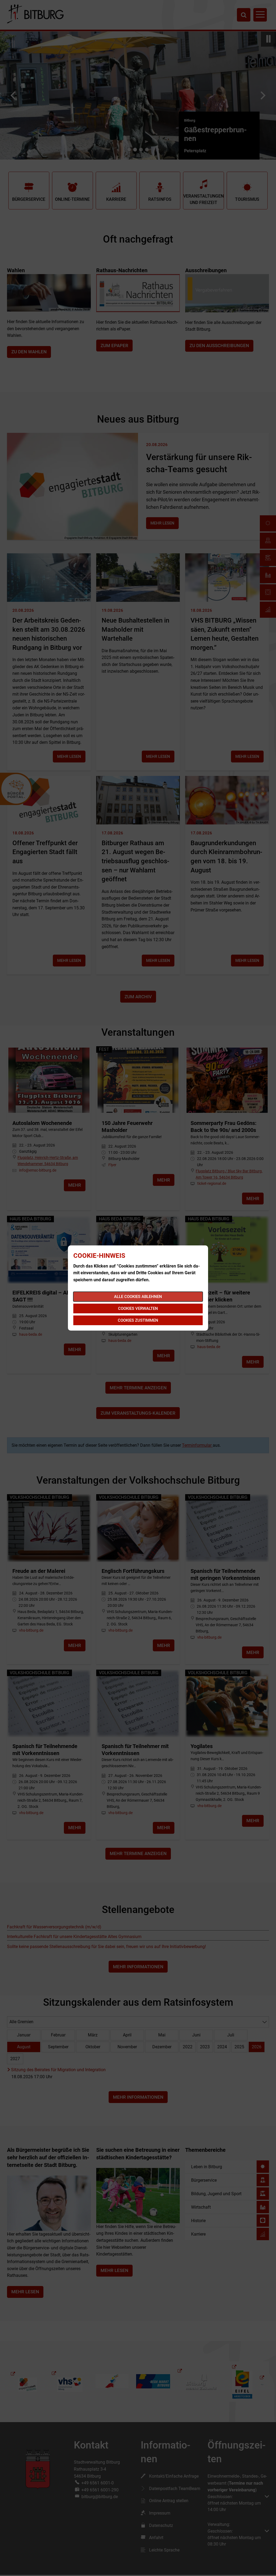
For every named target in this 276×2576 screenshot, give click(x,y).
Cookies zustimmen (138, 1320)
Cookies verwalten (138, 1308)
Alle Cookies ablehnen (138, 1297)
